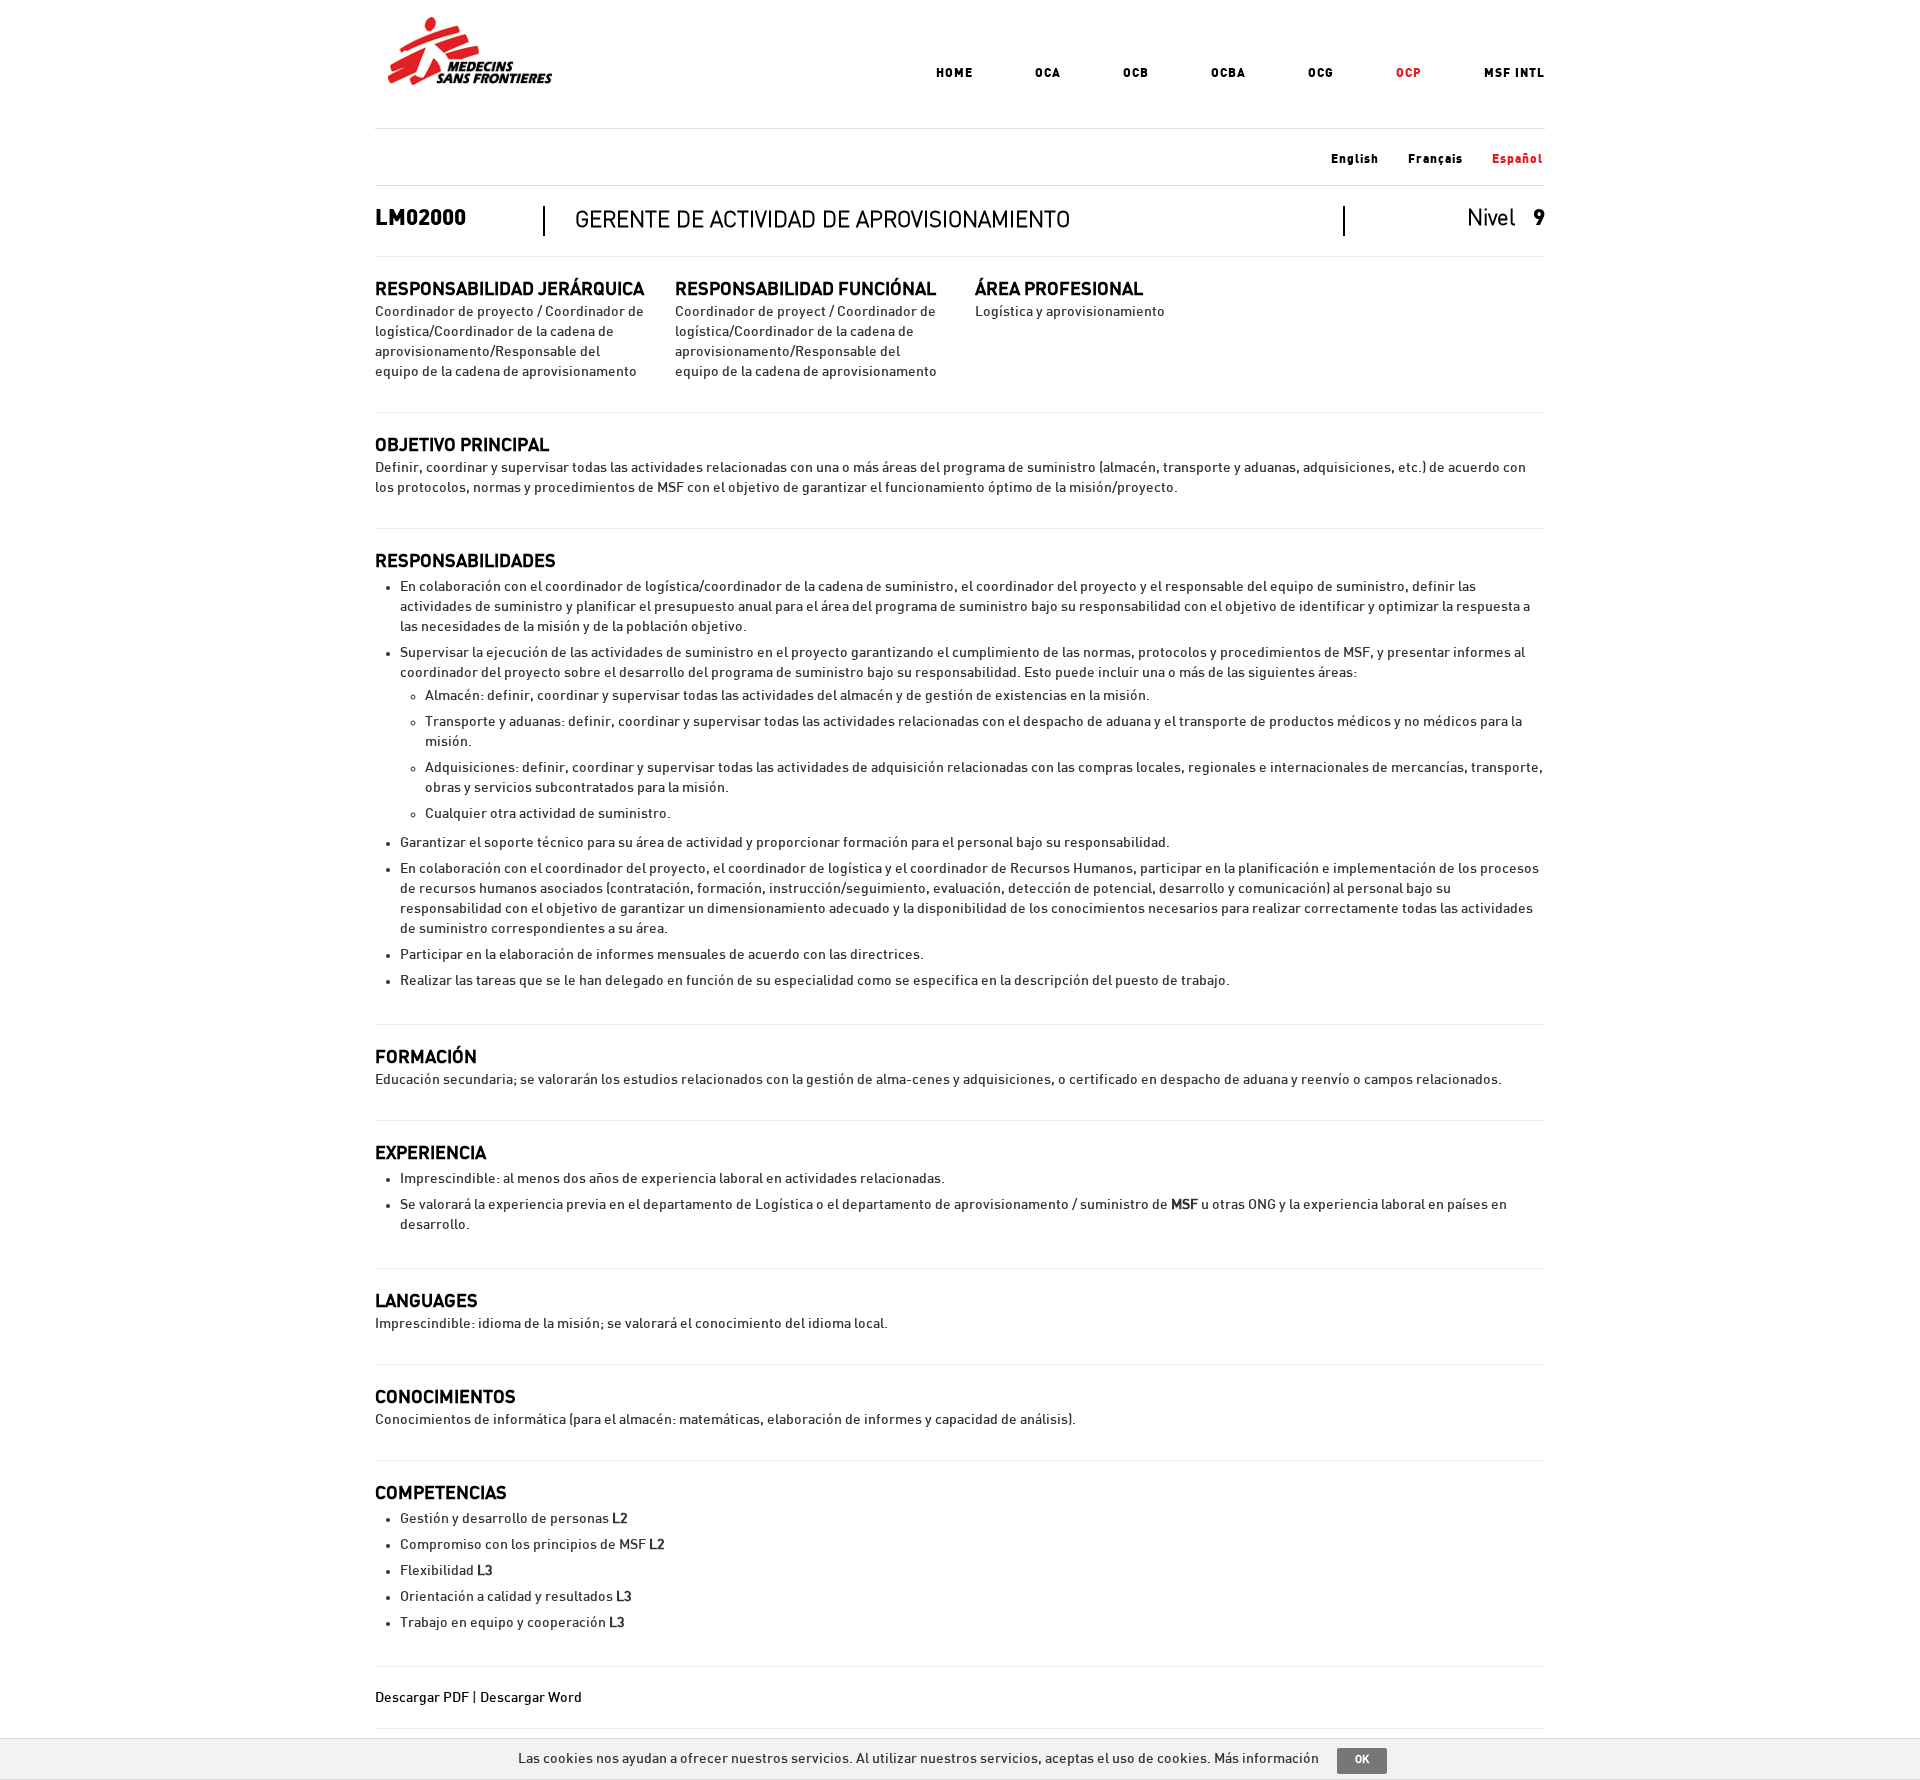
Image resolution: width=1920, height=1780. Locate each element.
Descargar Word (531, 1698)
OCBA (1228, 73)
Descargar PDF (422, 1698)
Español (1517, 159)
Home (954, 73)
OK (1362, 1759)
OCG (1321, 73)
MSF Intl (1514, 73)
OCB (1136, 73)
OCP (1409, 73)
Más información (1266, 1759)
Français (1435, 159)
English (1355, 159)
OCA (1048, 73)
